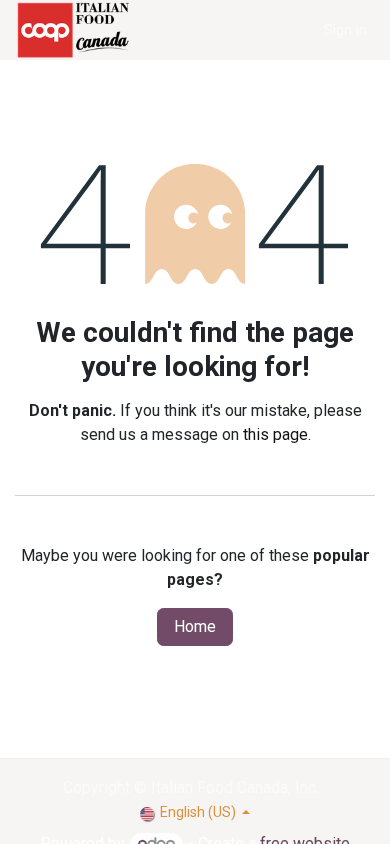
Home (195, 626)
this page (275, 434)
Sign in (345, 30)
